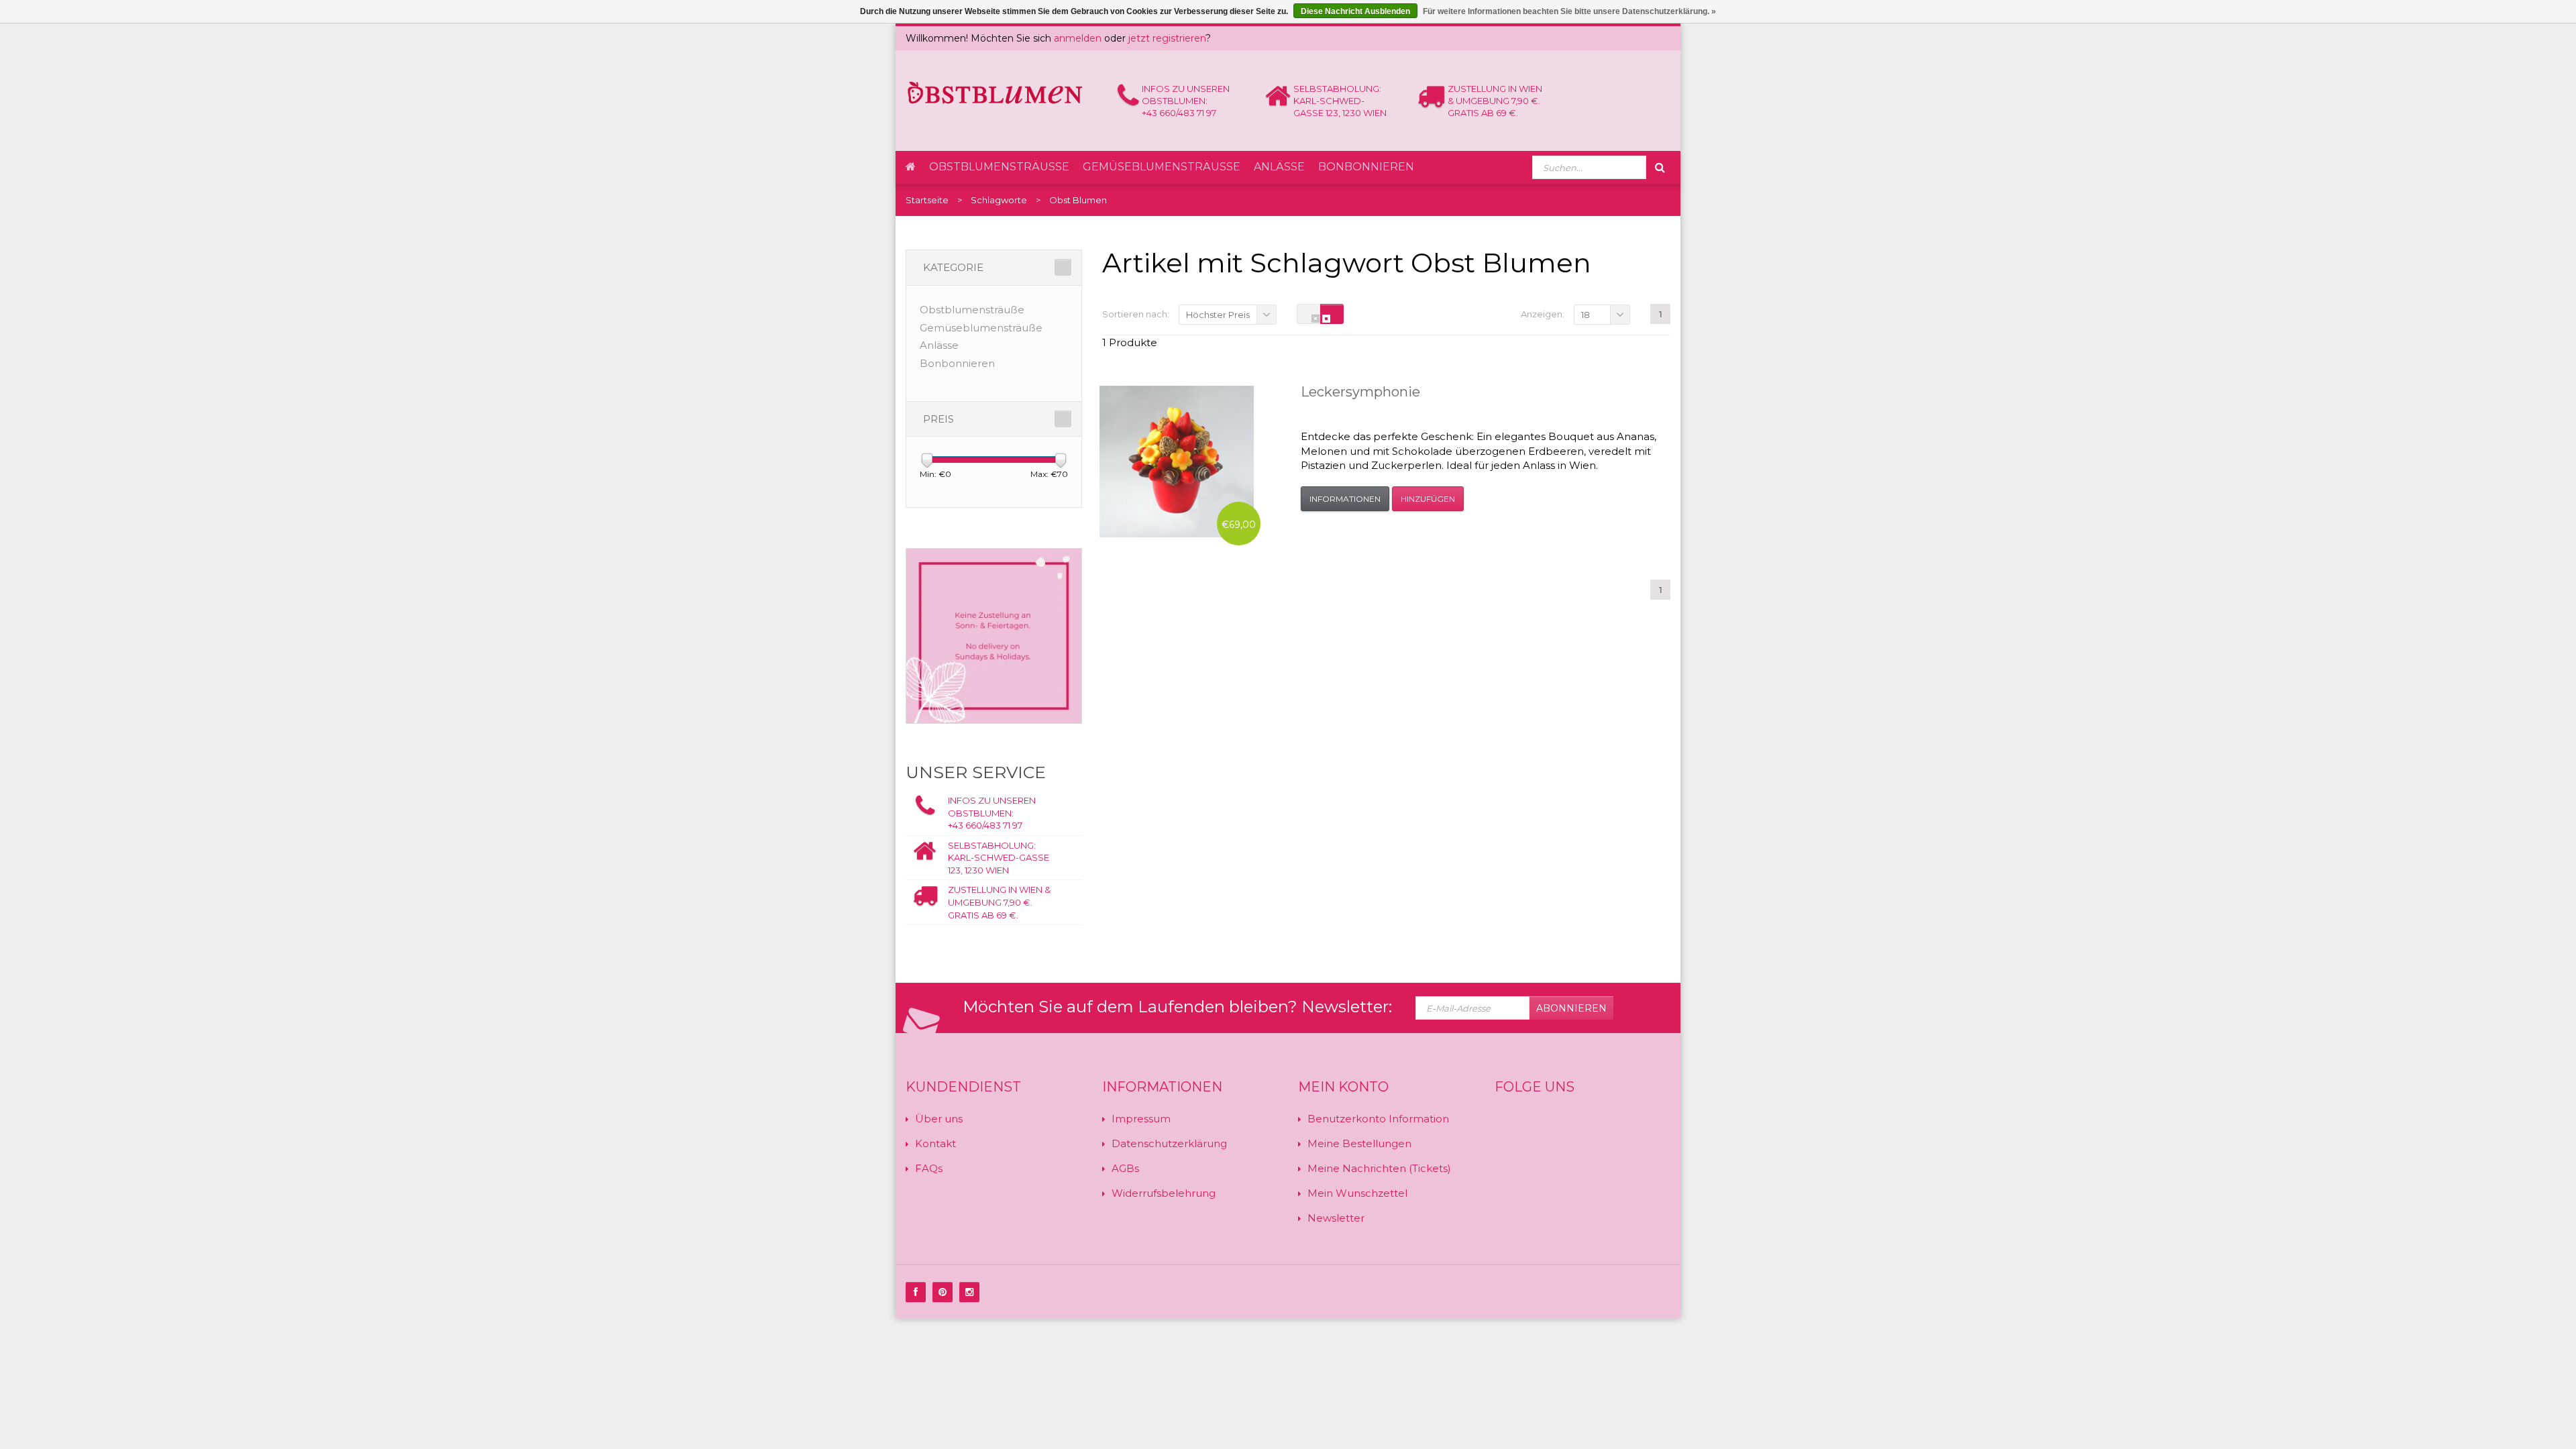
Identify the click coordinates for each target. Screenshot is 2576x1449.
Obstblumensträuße (999, 167)
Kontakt (935, 1143)
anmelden (1078, 38)
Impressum (1141, 1119)
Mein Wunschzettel (1357, 1193)
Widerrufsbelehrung (1164, 1193)
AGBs (1125, 1168)
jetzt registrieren (1167, 38)
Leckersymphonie (1360, 392)
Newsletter (1336, 1218)
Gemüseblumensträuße (1162, 167)
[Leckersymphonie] (1177, 462)
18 (1586, 315)
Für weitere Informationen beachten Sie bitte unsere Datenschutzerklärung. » (1569, 11)
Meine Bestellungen (1359, 1143)
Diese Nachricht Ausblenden (1355, 11)
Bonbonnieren (1366, 167)
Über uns (939, 1119)
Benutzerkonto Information (1378, 1119)
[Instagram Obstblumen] (969, 1292)
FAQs (929, 1168)
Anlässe (1279, 167)
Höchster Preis (1218, 315)
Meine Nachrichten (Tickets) (1379, 1168)
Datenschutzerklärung (1169, 1143)
